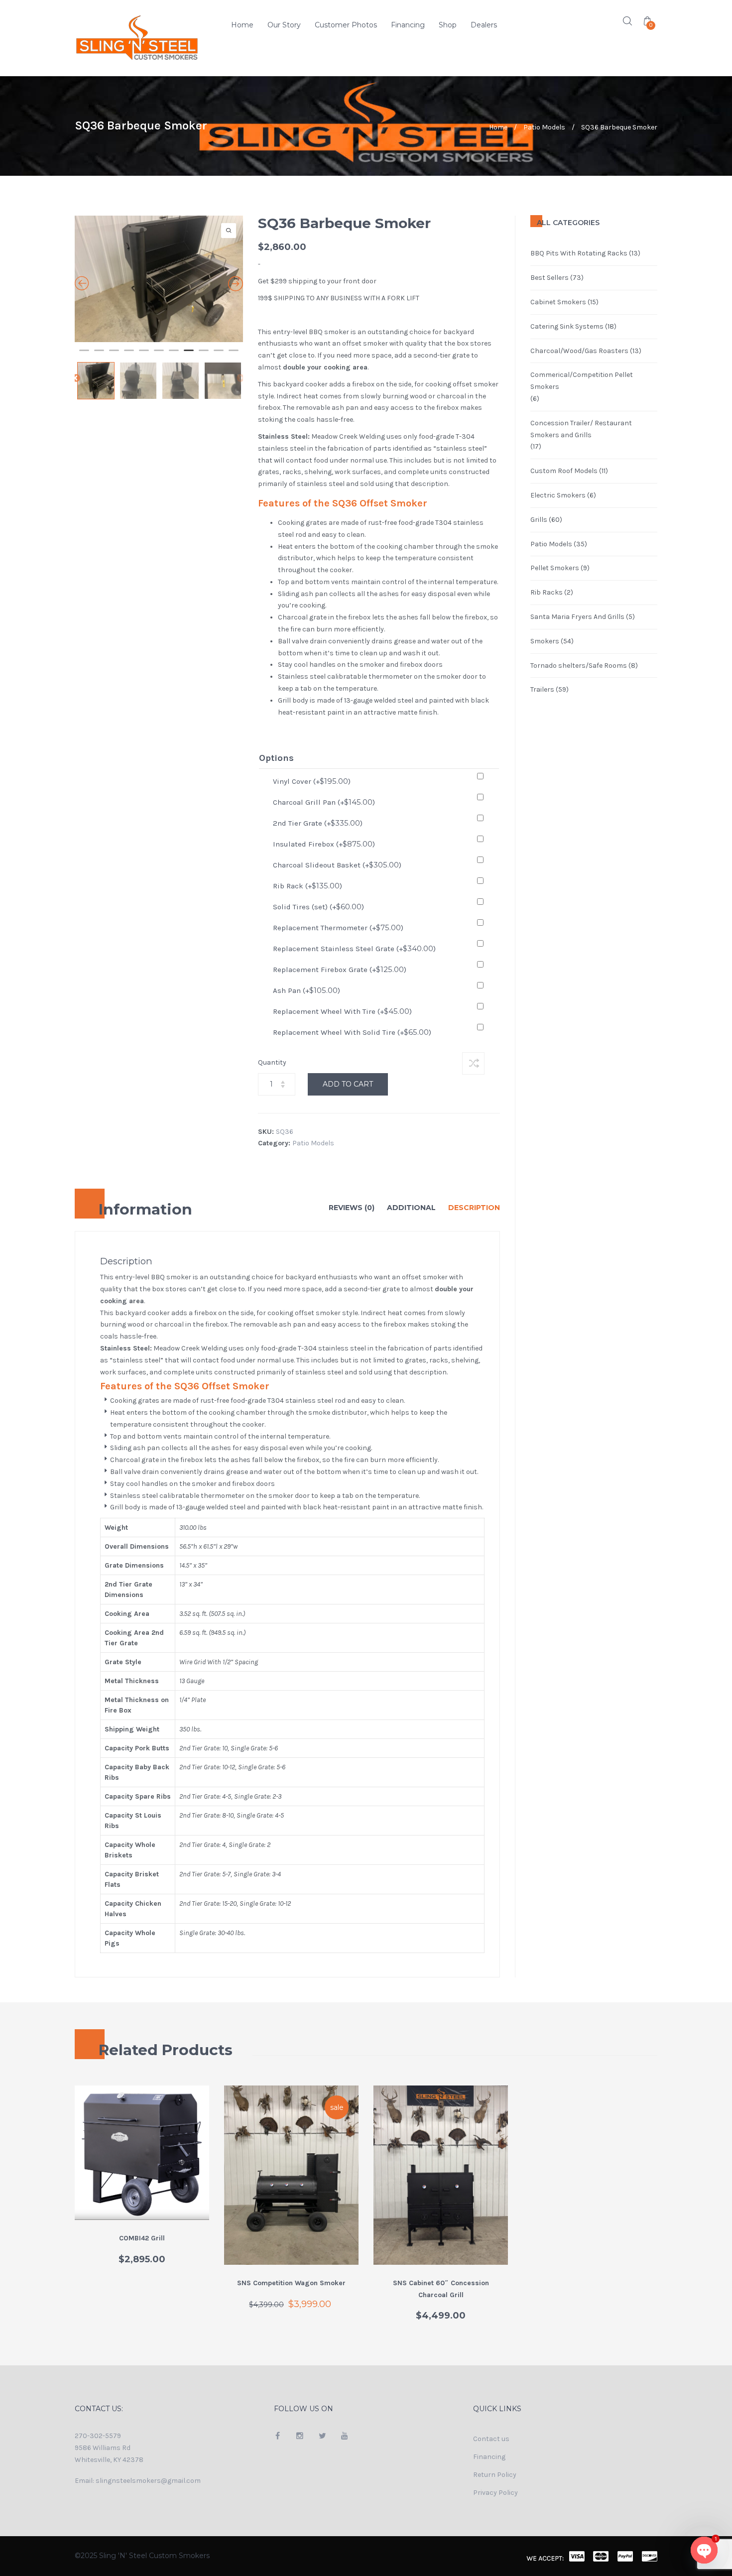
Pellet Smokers (555, 568)
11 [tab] (234, 453)
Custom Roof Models (564, 471)
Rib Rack (307, 886)
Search (627, 21)
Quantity (272, 1062)
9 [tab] (204, 453)
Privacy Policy (495, 2493)
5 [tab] (144, 453)
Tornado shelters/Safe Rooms (579, 666)
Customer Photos (346, 25)
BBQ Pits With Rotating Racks (579, 253)
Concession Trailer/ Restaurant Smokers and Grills (581, 429)
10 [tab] (219, 453)
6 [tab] (159, 453)
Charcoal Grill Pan (324, 802)
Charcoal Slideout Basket (337, 865)
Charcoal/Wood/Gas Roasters (579, 351)
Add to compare (473, 1063)
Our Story (284, 25)
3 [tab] (114, 453)
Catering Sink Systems (567, 326)
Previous (76, 477)
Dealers (484, 25)
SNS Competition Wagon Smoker (291, 2283)
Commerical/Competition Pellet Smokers (582, 381)
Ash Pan (306, 990)
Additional (411, 1208)
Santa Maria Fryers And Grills (577, 617)
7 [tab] (174, 453)
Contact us (491, 2439)
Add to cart (348, 1084)
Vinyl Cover (312, 781)
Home (242, 25)
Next (241, 477)
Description (474, 1208)
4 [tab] (129, 453)
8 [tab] (189, 453)
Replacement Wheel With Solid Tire (352, 1032)
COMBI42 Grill (142, 2238)
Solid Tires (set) (318, 907)
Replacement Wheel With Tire (342, 1011)
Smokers (545, 641)
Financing (408, 25)
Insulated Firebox (324, 844)
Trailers (542, 689)
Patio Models (544, 127)
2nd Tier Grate (318, 823)
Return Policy (495, 2475)
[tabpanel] (159, 328)
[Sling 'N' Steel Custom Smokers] (142, 38)
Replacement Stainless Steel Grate (354, 948)
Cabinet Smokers (558, 302)
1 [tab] (84, 453)
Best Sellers (549, 278)
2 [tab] (99, 453)
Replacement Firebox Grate (340, 969)
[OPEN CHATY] (704, 2550)
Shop (448, 25)
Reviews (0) (352, 1208)
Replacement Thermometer (338, 927)
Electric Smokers (558, 495)
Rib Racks (547, 592)
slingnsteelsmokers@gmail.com (148, 2481)
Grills (539, 520)
